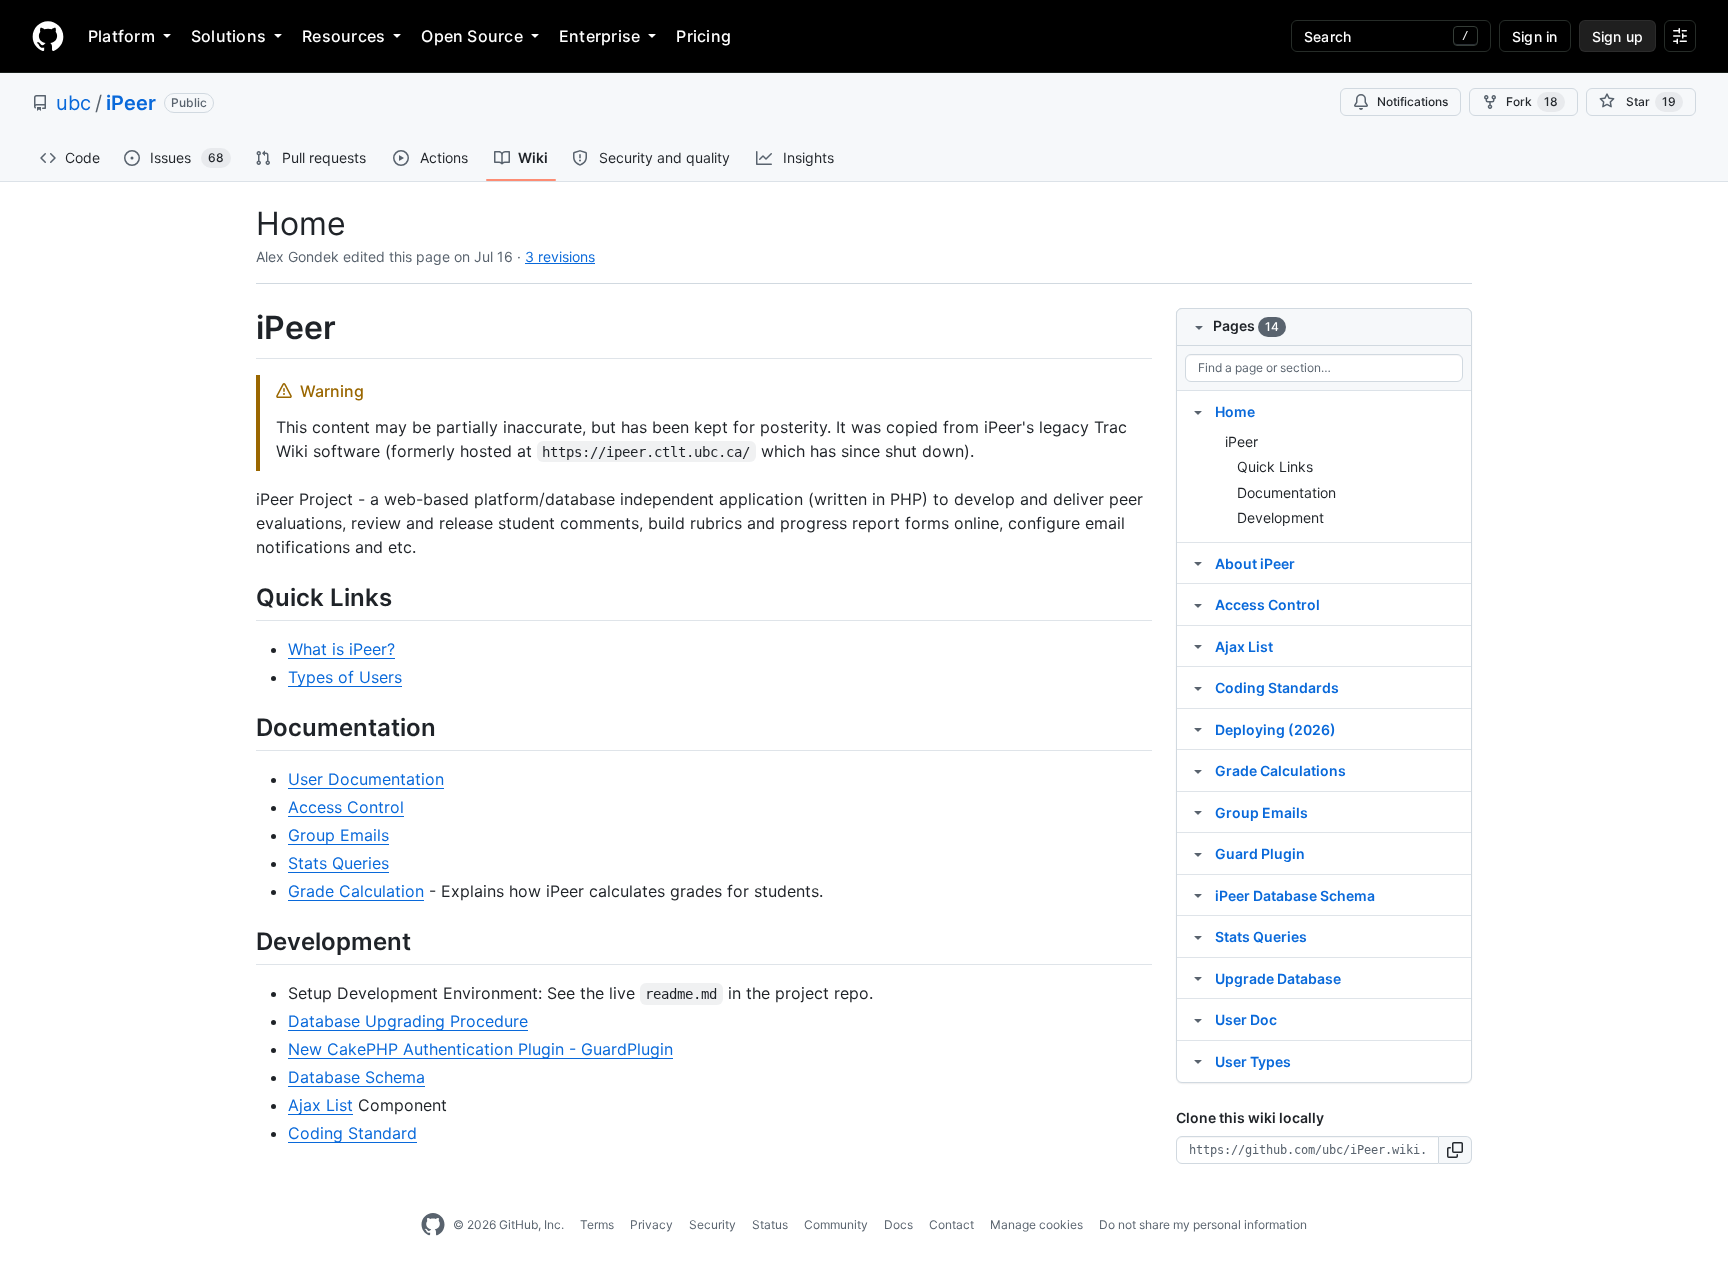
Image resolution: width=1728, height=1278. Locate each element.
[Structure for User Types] (1198, 1061)
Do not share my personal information (1203, 1224)
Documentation (1286, 492)
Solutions (228, 36)
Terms (597, 1224)
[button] (1455, 1150)
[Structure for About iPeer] (1198, 563)
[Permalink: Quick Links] (242, 597)
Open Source (472, 36)
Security (712, 1224)
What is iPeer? (341, 649)
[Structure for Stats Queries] (1198, 936)
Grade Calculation (356, 891)
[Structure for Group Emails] (1198, 812)
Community (836, 1224)
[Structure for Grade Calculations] (1198, 770)
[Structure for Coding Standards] (1198, 687)
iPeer (131, 103)
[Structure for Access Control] (1198, 604)
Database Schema (356, 1077)
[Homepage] (48, 36)
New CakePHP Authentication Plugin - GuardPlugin (480, 1049)
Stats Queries (338, 863)
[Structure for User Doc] (1198, 1019)
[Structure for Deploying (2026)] (1198, 729)
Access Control (346, 807)
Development (1280, 517)
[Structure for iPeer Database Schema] (1198, 895)
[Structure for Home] (1198, 411)
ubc (73, 103)
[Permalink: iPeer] (242, 328)
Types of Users (345, 677)
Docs (898, 1224)
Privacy (651, 1224)
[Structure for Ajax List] (1198, 646)
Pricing (703, 36)
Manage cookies (1036, 1224)
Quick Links (1275, 466)
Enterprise (599, 36)
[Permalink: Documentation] (242, 727)
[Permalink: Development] (242, 941)
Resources (343, 36)
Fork (1532, 101)
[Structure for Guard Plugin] (1198, 853)
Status (770, 1224)
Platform (121, 36)
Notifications (1412, 101)
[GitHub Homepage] (433, 1225)
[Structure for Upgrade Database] (1198, 978)
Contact (951, 1224)
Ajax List (320, 1105)
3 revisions (560, 256)
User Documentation (366, 779)
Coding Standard (352, 1133)
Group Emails (338, 835)
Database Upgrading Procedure (408, 1021)
